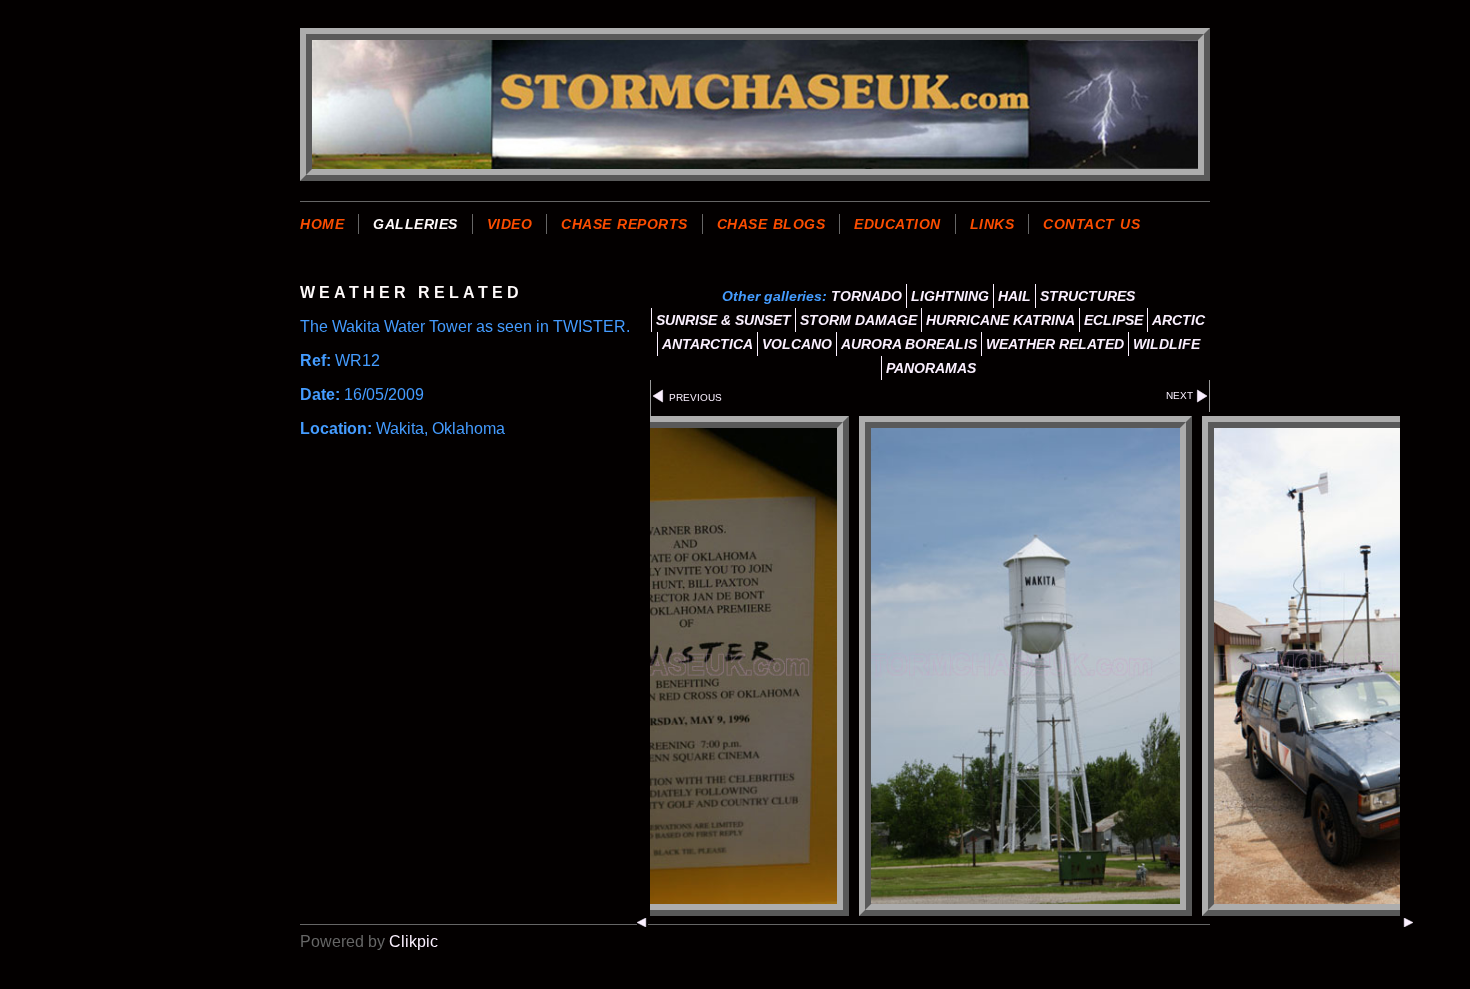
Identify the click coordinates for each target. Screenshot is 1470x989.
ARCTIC (1178, 320)
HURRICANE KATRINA (1000, 320)
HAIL (1014, 296)
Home (322, 224)
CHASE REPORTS (624, 224)
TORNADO (866, 296)
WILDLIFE (1166, 344)
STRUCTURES (1087, 296)
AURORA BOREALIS (909, 344)
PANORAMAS (931, 368)
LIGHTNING (950, 296)
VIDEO (510, 224)
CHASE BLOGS (771, 224)
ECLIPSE (1113, 320)
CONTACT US (1091, 224)
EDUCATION (897, 224)
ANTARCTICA (707, 344)
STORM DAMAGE (858, 320)
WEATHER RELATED (1055, 344)
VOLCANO (797, 344)
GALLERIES (415, 224)
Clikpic (413, 941)
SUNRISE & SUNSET (723, 320)
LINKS (992, 224)
